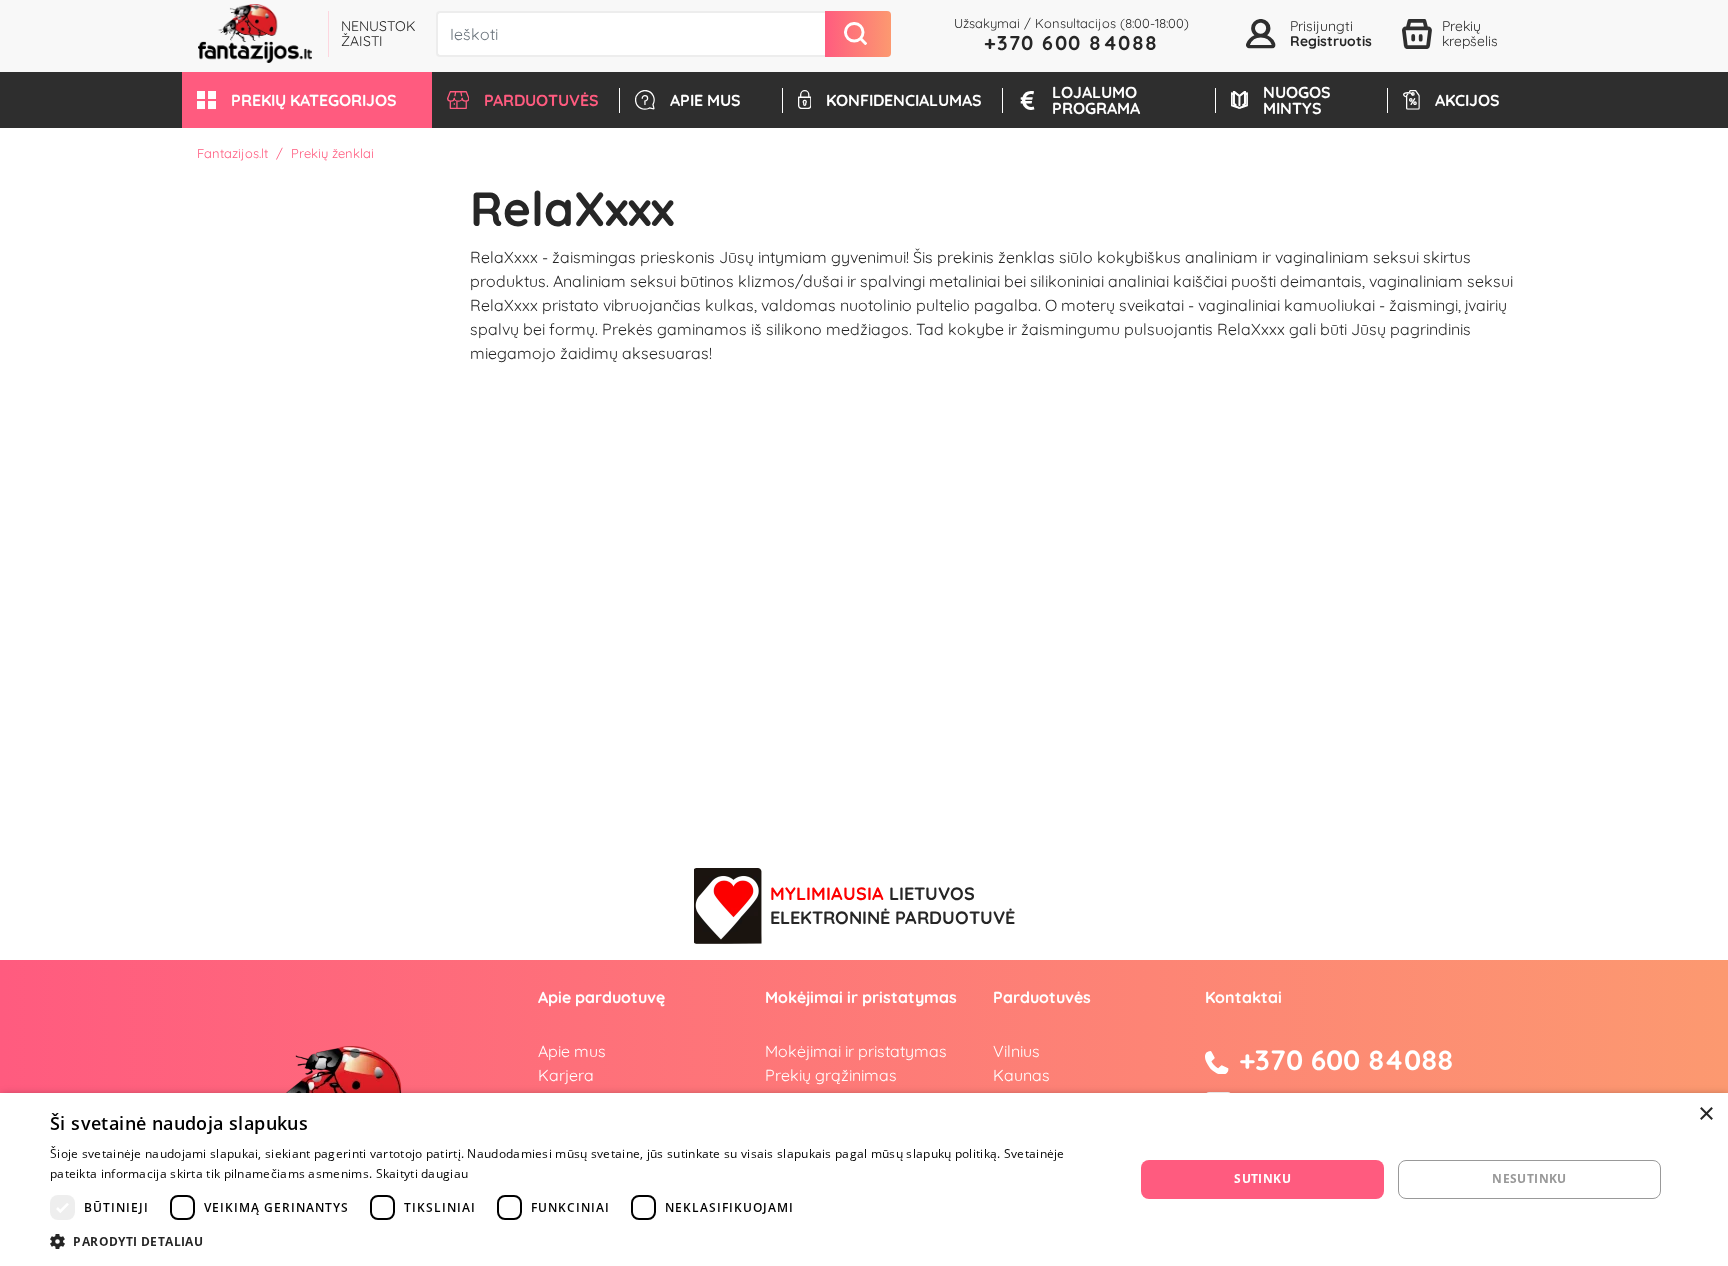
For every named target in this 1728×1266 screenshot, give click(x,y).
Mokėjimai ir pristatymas (856, 1051)
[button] (307, 100)
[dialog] (864, 1179)
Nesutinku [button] (1529, 1178)
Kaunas (1021, 1075)
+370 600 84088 (1071, 42)
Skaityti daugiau (422, 1173)
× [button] (1705, 1114)
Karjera (566, 1075)
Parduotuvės (1042, 997)
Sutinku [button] (1262, 1178)
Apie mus (572, 1051)
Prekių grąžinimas (831, 1075)
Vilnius (1016, 1051)
